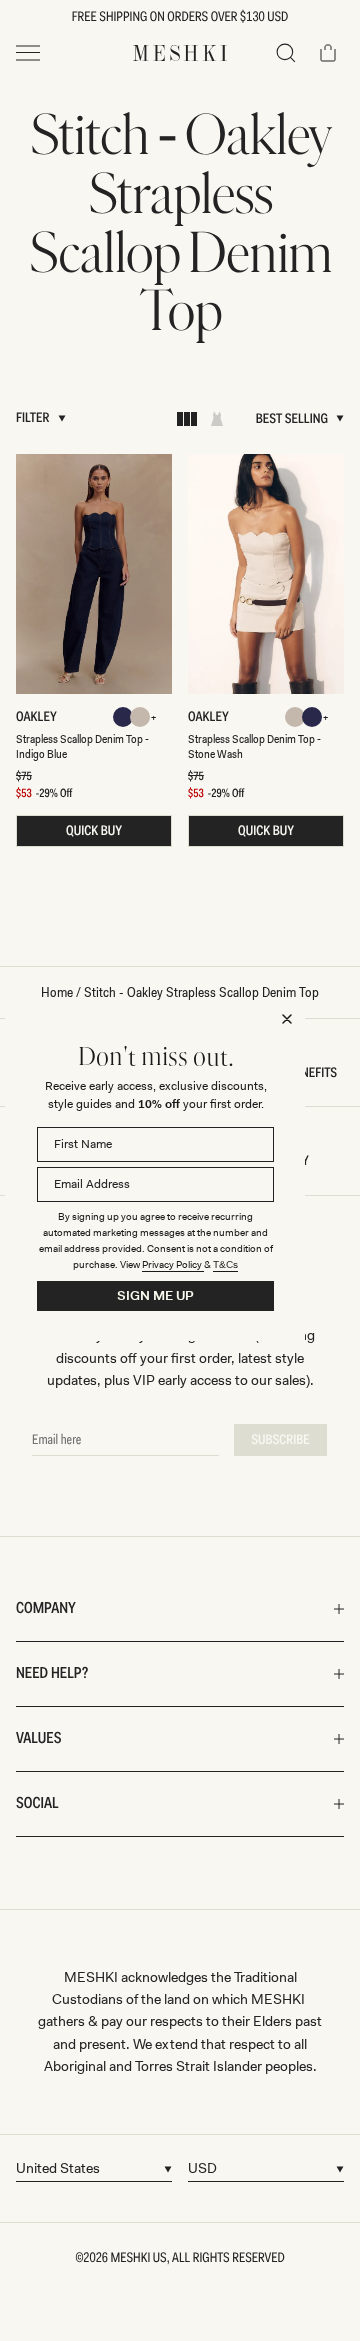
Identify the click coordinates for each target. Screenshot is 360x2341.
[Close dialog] (287, 1019)
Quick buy (94, 831)
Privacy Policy (173, 1264)
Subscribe (280, 1440)
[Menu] (28, 53)
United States (58, 2168)
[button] (286, 53)
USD (202, 2168)
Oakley (41, 717)
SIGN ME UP (155, 1295)
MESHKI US (139, 2258)
